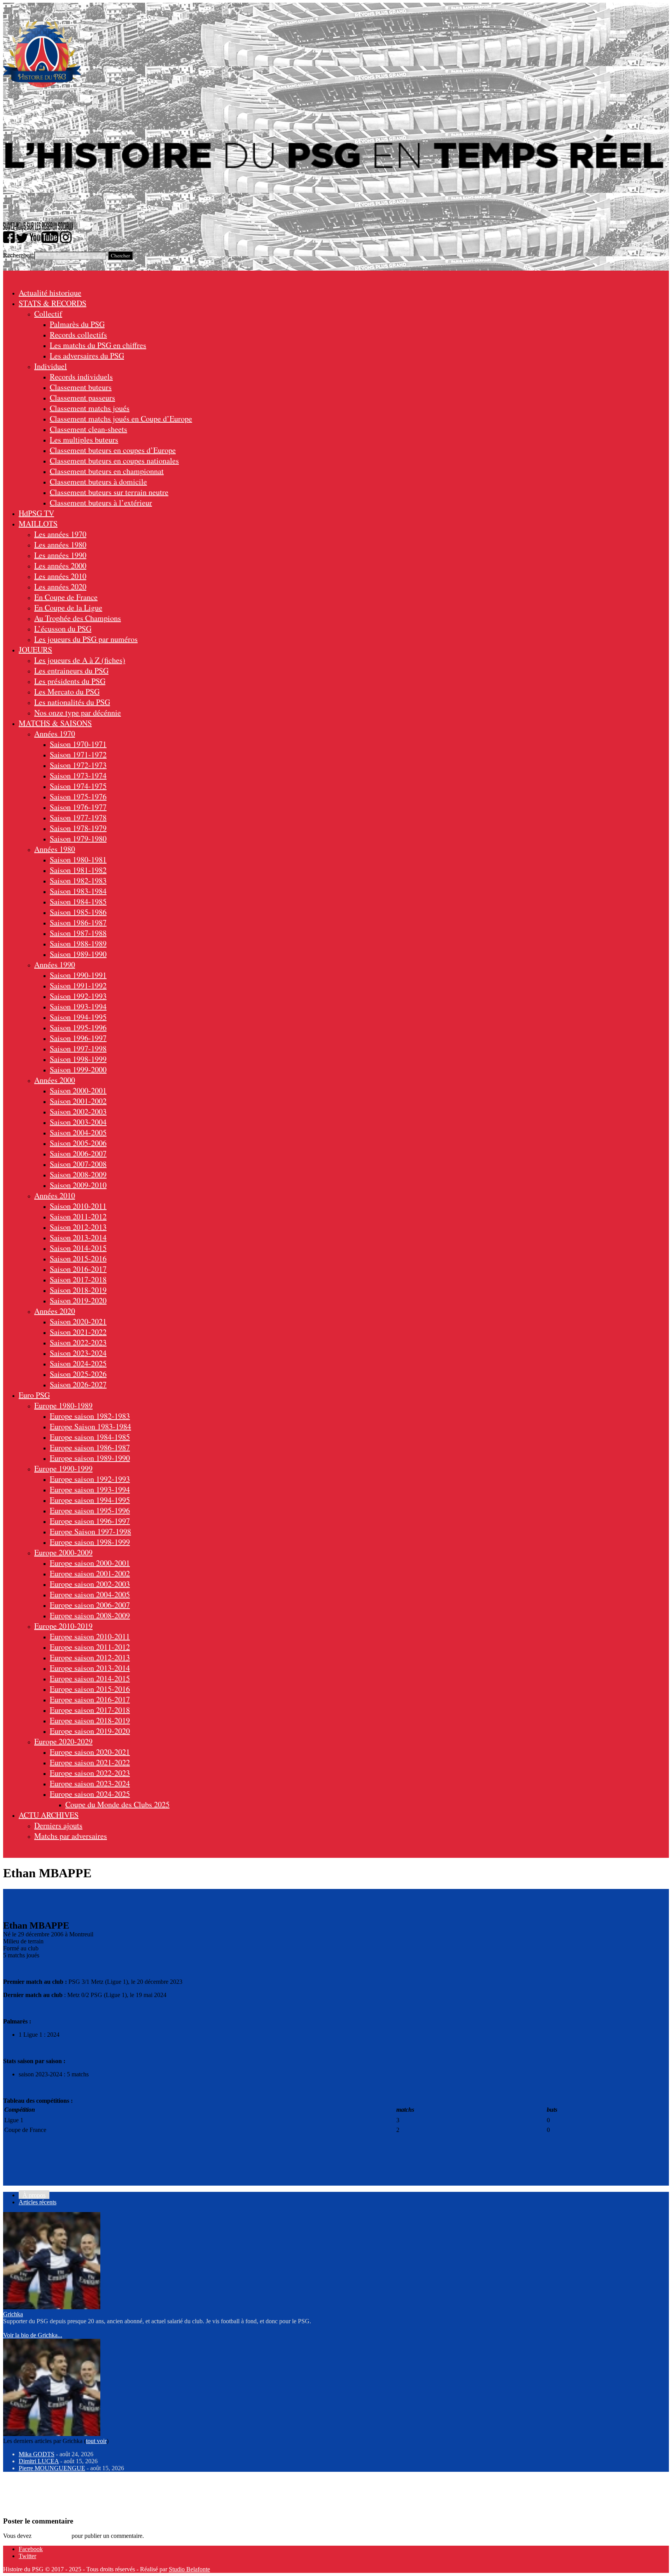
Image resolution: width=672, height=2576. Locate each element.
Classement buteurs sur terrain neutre (109, 492)
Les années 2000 (60, 566)
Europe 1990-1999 (63, 1468)
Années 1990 (55, 964)
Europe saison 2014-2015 (90, 1678)
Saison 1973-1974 (78, 776)
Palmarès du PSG (77, 324)
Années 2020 (55, 1311)
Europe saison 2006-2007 (90, 1605)
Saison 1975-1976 (78, 797)
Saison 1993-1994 (78, 1006)
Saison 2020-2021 (78, 1321)
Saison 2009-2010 (78, 1185)
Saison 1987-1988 (78, 933)
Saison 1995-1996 (78, 1027)
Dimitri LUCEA (39, 2461)
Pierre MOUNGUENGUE (52, 2468)
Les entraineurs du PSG (71, 671)
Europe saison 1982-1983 (90, 1416)
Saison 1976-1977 (78, 807)
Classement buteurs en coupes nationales (114, 461)
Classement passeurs (82, 398)
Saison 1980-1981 (78, 860)
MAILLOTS (38, 524)
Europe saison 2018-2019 (90, 1720)
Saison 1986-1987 (78, 922)
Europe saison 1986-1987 (90, 1447)
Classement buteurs (81, 387)
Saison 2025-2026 (78, 1374)
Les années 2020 (60, 587)
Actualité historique (50, 293)
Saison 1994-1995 (78, 1017)
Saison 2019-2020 (78, 1300)
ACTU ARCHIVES (49, 1815)
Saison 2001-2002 (78, 1101)
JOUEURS (35, 650)
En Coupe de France (66, 597)
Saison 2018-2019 (78, 1290)
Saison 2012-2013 (78, 1227)
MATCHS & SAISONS (55, 723)
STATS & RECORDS (52, 303)
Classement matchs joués (90, 408)
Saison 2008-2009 (78, 1174)
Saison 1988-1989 (78, 943)
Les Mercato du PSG (67, 692)
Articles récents (38, 2202)
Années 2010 (55, 1195)
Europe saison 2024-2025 (90, 1794)
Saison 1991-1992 (78, 985)
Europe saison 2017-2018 (90, 1710)
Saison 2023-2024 (78, 1353)
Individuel (51, 366)
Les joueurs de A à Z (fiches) (80, 660)
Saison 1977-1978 (78, 818)
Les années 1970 (60, 534)
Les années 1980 (60, 545)
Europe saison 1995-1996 (90, 1510)
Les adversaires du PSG (87, 356)
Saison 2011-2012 (78, 1216)
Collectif (48, 314)
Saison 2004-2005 (78, 1132)
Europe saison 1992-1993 (90, 1479)
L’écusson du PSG (63, 629)
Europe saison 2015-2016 (90, 1689)
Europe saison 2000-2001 (90, 1563)
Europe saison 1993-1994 (90, 1489)
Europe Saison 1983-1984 (90, 1426)
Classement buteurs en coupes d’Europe (113, 450)
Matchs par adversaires (71, 1836)
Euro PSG (34, 1395)
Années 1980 (55, 849)
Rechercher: (18, 255)
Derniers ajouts (58, 1825)
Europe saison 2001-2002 (90, 1573)
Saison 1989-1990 (78, 954)
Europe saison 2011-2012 (90, 1647)
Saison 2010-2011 (78, 1206)
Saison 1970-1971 (78, 744)
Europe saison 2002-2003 (90, 1584)
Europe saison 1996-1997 (90, 1521)
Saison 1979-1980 (78, 839)
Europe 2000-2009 (63, 1552)
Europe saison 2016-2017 (90, 1699)
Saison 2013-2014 (78, 1237)
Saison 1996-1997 (78, 1038)
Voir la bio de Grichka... (33, 2335)
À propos (34, 2195)
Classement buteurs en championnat (107, 471)
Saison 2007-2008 (78, 1164)
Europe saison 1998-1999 (90, 1542)
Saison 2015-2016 (78, 1258)
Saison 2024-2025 (78, 1363)
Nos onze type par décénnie (78, 713)
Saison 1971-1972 (78, 755)
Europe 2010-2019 (63, 1626)
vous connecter (52, 2536)
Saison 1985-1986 (78, 912)
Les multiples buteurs (84, 440)
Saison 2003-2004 (78, 1122)
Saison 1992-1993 (78, 996)
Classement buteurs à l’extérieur (101, 503)
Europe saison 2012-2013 (90, 1657)
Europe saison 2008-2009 (90, 1615)
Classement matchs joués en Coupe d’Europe (121, 419)
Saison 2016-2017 (78, 1269)
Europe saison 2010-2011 (90, 1636)
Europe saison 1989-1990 (90, 1458)
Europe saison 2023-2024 (90, 1783)
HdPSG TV (36, 513)
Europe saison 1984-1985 (90, 1437)
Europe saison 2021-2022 (90, 1762)
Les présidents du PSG (70, 681)
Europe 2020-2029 (63, 1741)
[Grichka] (52, 2307)
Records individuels (81, 377)
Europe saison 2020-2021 (90, 1752)
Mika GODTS (37, 2454)
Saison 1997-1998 (78, 1048)
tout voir (96, 2441)
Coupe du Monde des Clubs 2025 (117, 1804)
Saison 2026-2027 (78, 1384)
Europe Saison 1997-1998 (90, 1531)
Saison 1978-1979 (78, 828)
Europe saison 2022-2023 (90, 1773)
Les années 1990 (60, 555)
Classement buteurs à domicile (98, 482)
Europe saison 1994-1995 (90, 1500)
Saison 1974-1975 (78, 786)
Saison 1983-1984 (78, 891)
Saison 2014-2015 (78, 1248)
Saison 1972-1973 (78, 765)
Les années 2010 (60, 576)
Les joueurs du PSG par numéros (86, 639)
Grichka (13, 2314)
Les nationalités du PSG (72, 702)
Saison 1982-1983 (78, 881)
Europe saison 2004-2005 (90, 1594)
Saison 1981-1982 (78, 870)
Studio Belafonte (189, 2569)
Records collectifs (78, 335)
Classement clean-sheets (88, 429)
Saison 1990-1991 (78, 975)
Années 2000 (55, 1080)
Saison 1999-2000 (78, 1069)
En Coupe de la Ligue (68, 608)
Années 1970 (55, 734)
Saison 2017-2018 (78, 1279)
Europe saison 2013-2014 (90, 1668)
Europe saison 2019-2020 (90, 1731)
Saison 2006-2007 (78, 1153)
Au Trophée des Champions (78, 618)
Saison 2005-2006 (78, 1143)
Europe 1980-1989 (63, 1405)
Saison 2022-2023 (78, 1342)
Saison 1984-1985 (78, 902)
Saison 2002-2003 (78, 1111)
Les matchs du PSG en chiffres (98, 345)
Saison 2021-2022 (78, 1332)
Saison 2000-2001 (78, 1090)
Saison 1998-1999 (78, 1059)
